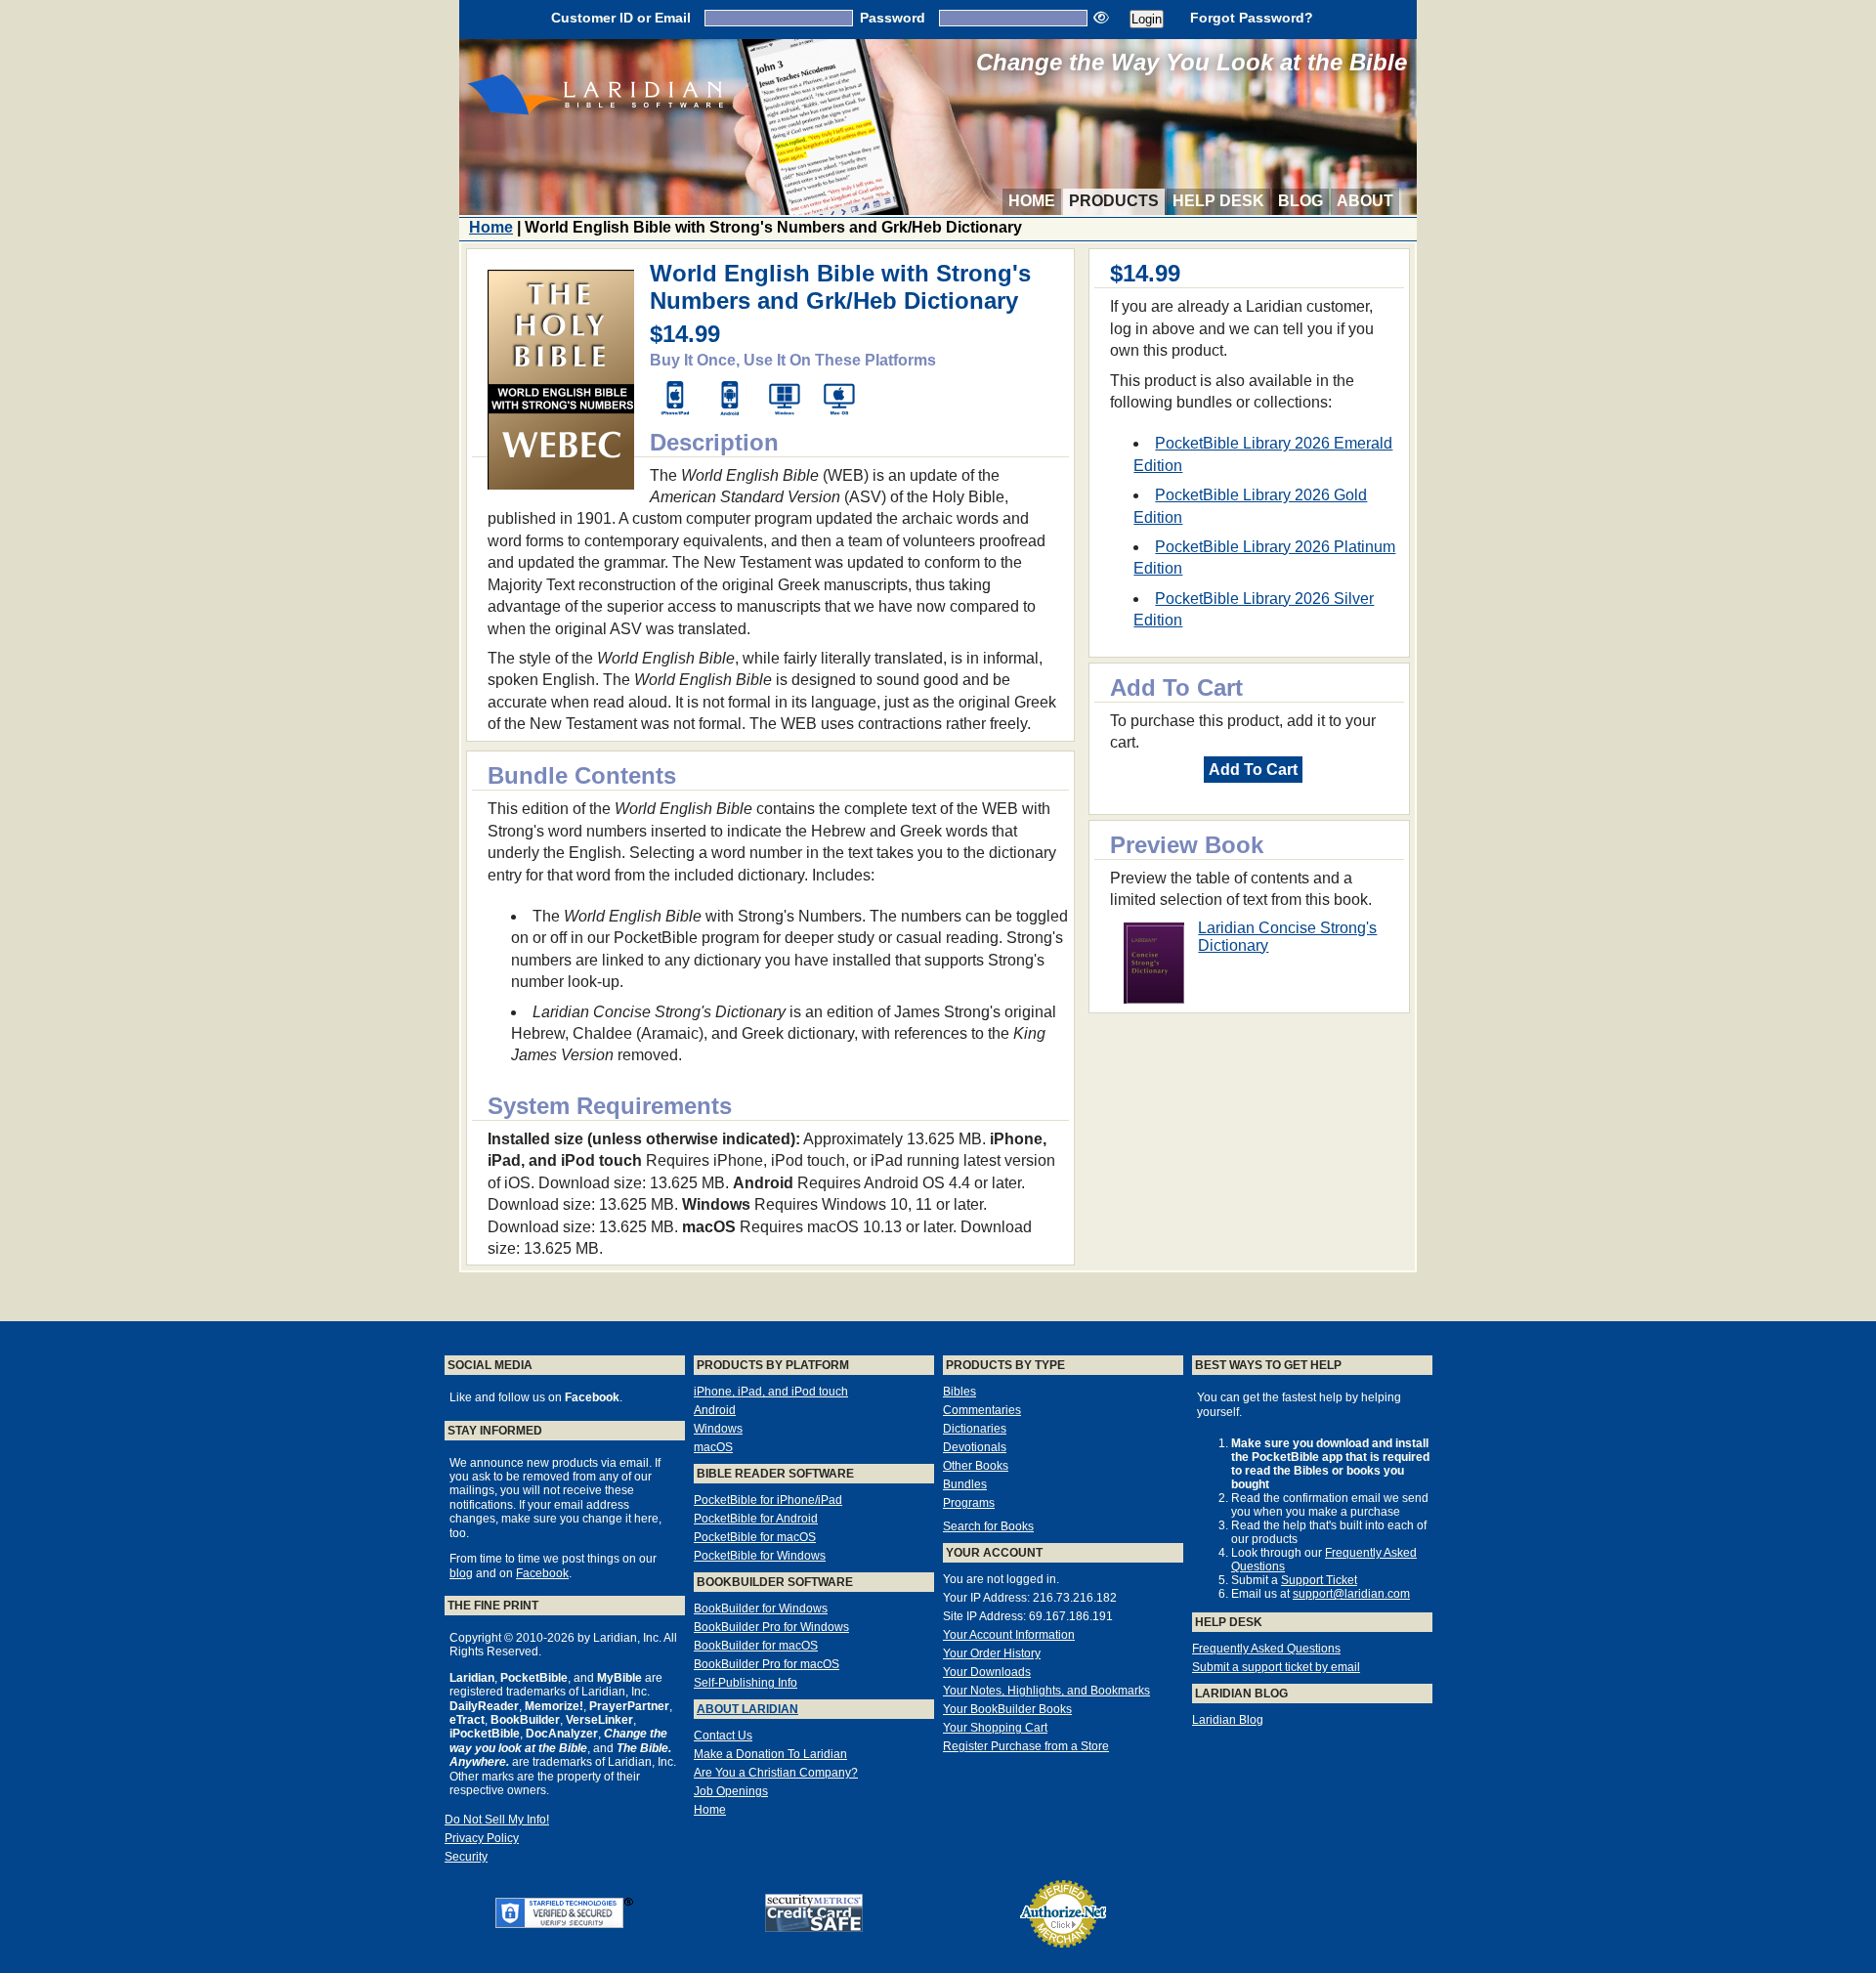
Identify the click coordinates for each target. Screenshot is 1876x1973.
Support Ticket (1319, 1580)
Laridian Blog (1228, 1720)
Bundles (965, 1484)
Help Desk (1218, 201)
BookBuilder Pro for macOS (767, 1664)
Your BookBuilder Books (1007, 1709)
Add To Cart (1253, 770)
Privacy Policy (482, 1838)
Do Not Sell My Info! (497, 1820)
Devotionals (975, 1447)
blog (461, 1573)
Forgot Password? (1252, 18)
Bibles (959, 1392)
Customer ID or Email (621, 18)
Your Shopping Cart (995, 1728)
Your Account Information (1009, 1635)
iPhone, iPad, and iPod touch (771, 1392)
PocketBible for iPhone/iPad (768, 1500)
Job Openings (731, 1791)
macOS (713, 1447)
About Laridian (747, 1709)
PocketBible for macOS (755, 1537)
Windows (718, 1429)
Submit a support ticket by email (1276, 1667)
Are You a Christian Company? (776, 1773)
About (1365, 201)
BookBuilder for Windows (761, 1608)
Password (893, 18)
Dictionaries (975, 1429)
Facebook (542, 1573)
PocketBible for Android (756, 1519)
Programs (969, 1503)
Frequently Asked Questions (1266, 1649)
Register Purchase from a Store (1026, 1746)
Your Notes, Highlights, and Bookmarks (1046, 1691)
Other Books (976, 1466)
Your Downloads (987, 1672)
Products (1114, 201)
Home (1032, 201)
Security (466, 1857)
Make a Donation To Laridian (770, 1754)
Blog (1300, 201)
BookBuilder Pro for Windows (771, 1627)
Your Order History (992, 1653)
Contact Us (723, 1736)
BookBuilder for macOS (756, 1646)
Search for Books (988, 1526)
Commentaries (982, 1410)
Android (715, 1410)
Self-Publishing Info (746, 1683)
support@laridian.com (1351, 1594)
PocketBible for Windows (760, 1556)
